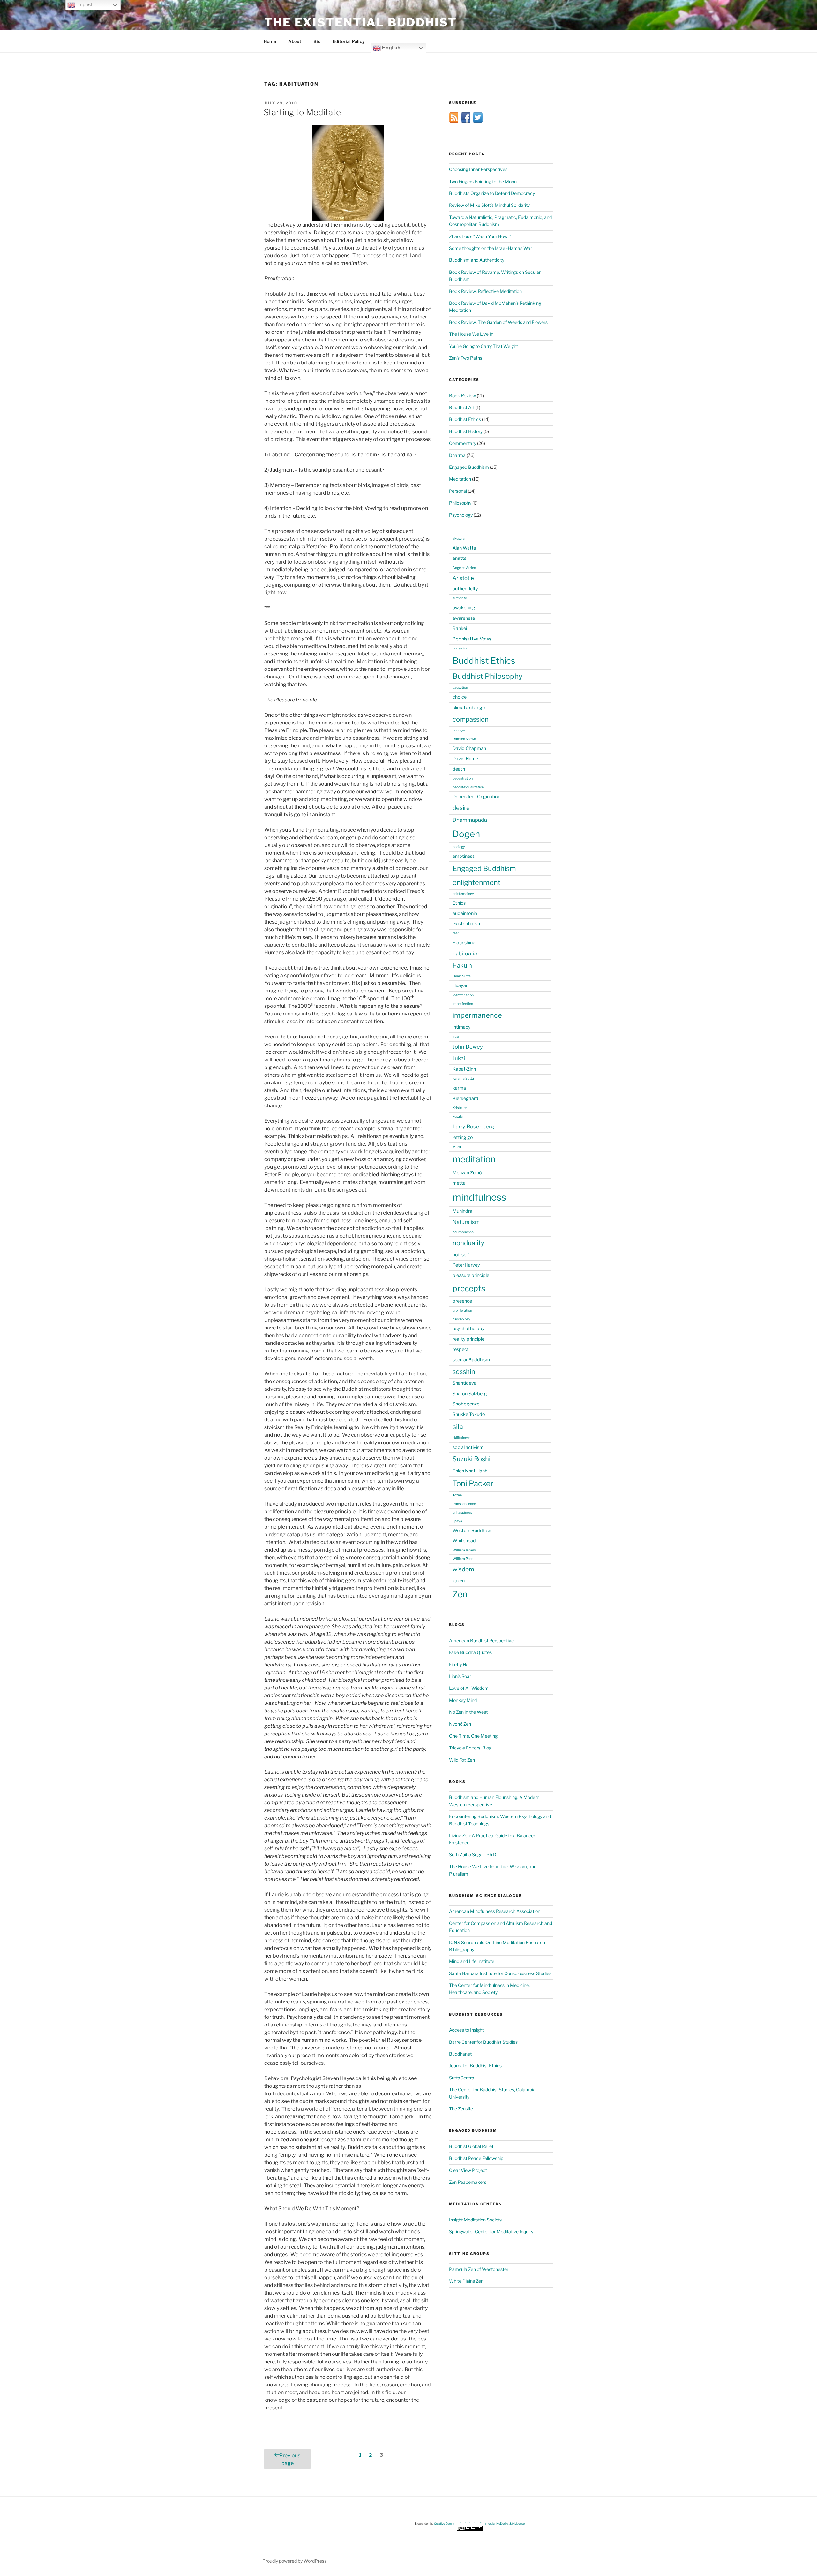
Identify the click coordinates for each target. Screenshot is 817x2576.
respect (461, 1349)
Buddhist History (466, 431)
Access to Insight (466, 2030)
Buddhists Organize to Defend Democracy (492, 193)
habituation (467, 954)
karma (459, 1088)
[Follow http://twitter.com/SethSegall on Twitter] (478, 121)
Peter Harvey (466, 1265)
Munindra (462, 1211)
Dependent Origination (476, 797)
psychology (461, 1319)
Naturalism (466, 1222)
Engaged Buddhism (469, 467)
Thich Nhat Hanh (470, 1471)
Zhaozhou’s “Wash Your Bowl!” (480, 236)
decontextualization (468, 787)
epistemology (463, 894)
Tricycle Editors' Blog (470, 1748)
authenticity (465, 589)
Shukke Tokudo (469, 1414)
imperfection (463, 1004)
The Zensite (461, 2109)
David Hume (465, 759)
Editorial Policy (349, 41)
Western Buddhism (473, 1531)
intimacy (462, 1027)
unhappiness (462, 1513)
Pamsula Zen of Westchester (479, 2269)
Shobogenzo (466, 1404)
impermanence (477, 1015)
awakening (464, 608)
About (295, 41)
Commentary (463, 443)
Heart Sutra (462, 976)
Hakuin (462, 966)
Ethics (459, 903)
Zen (460, 1594)
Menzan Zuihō (467, 1173)
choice (460, 697)
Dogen (466, 834)
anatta (460, 558)
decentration (463, 779)
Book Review (462, 396)
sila (458, 1427)
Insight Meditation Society (476, 2220)
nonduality (468, 1243)
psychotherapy (469, 1329)
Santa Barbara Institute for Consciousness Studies (500, 1973)
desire (461, 808)
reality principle (468, 1339)
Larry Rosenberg (473, 1127)
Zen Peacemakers (468, 2182)
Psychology (461, 515)
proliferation (462, 1310)
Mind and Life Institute (472, 1961)
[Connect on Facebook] (466, 121)
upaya (457, 1521)
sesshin (464, 1371)
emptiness (464, 856)
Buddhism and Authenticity (477, 260)
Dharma (457, 455)
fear (456, 933)
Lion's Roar (460, 1676)
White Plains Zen (466, 2281)
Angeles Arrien (464, 568)
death (459, 769)
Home (270, 41)
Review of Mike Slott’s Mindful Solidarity (489, 205)
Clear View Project (468, 2170)
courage (459, 730)
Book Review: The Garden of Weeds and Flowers (498, 322)
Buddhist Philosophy (487, 676)
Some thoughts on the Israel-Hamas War (491, 248)
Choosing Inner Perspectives (478, 169)
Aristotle (463, 578)
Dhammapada (470, 820)
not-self (461, 1255)
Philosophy (460, 503)
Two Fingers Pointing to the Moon (483, 181)
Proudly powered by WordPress (294, 2561)
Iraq (456, 1037)
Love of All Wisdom (469, 1688)
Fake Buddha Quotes (470, 1652)
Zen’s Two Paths (466, 358)
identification (463, 995)
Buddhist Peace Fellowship (476, 2158)
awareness (464, 618)
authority (460, 598)
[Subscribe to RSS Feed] (454, 121)
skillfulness (461, 1438)
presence (462, 1301)
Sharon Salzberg (470, 1394)
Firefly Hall (460, 1664)
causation (460, 688)
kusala (458, 1116)
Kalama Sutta (463, 1078)
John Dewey (468, 1047)
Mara (457, 1147)
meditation (474, 1159)
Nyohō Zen (460, 1724)
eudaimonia (465, 913)
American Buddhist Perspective (481, 1640)
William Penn (463, 1559)
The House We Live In (471, 334)
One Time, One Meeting (473, 1736)
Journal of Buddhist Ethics (475, 2066)
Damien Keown (464, 739)
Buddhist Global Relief (471, 2146)
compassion (471, 719)
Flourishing (464, 943)
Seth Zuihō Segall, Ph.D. (473, 1855)
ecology (459, 847)
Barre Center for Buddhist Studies (483, 2042)
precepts (469, 1288)
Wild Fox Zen (462, 1760)
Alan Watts (464, 548)
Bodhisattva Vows (472, 639)
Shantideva (465, 1383)
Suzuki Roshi (472, 1459)
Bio (317, 41)
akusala (459, 539)
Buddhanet (460, 2054)
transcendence (464, 1504)
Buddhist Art (462, 407)
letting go (463, 1137)
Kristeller (460, 1108)
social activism (468, 1447)
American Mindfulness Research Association (495, 1911)
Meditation (460, 479)
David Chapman (469, 748)
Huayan (461, 985)
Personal (458, 491)
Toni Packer (473, 1483)
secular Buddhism (471, 1360)
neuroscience (463, 1232)
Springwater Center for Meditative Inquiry (491, 2232)
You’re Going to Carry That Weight (483, 346)
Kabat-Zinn (464, 1069)
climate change (469, 708)
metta (459, 1183)
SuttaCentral (462, 2078)
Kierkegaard (465, 1098)
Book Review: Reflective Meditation (485, 291)
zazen (459, 1581)
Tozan (457, 1495)
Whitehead (464, 1541)
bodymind (460, 648)
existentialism (467, 924)
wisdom (463, 1569)
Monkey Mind (463, 1700)
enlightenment (476, 882)
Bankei (460, 628)
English (391, 48)
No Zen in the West (468, 1712)
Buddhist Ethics (465, 419)
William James (464, 1550)
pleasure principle (471, 1275)
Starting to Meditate (302, 112)
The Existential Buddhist (361, 22)
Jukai (459, 1058)
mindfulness (479, 1197)
